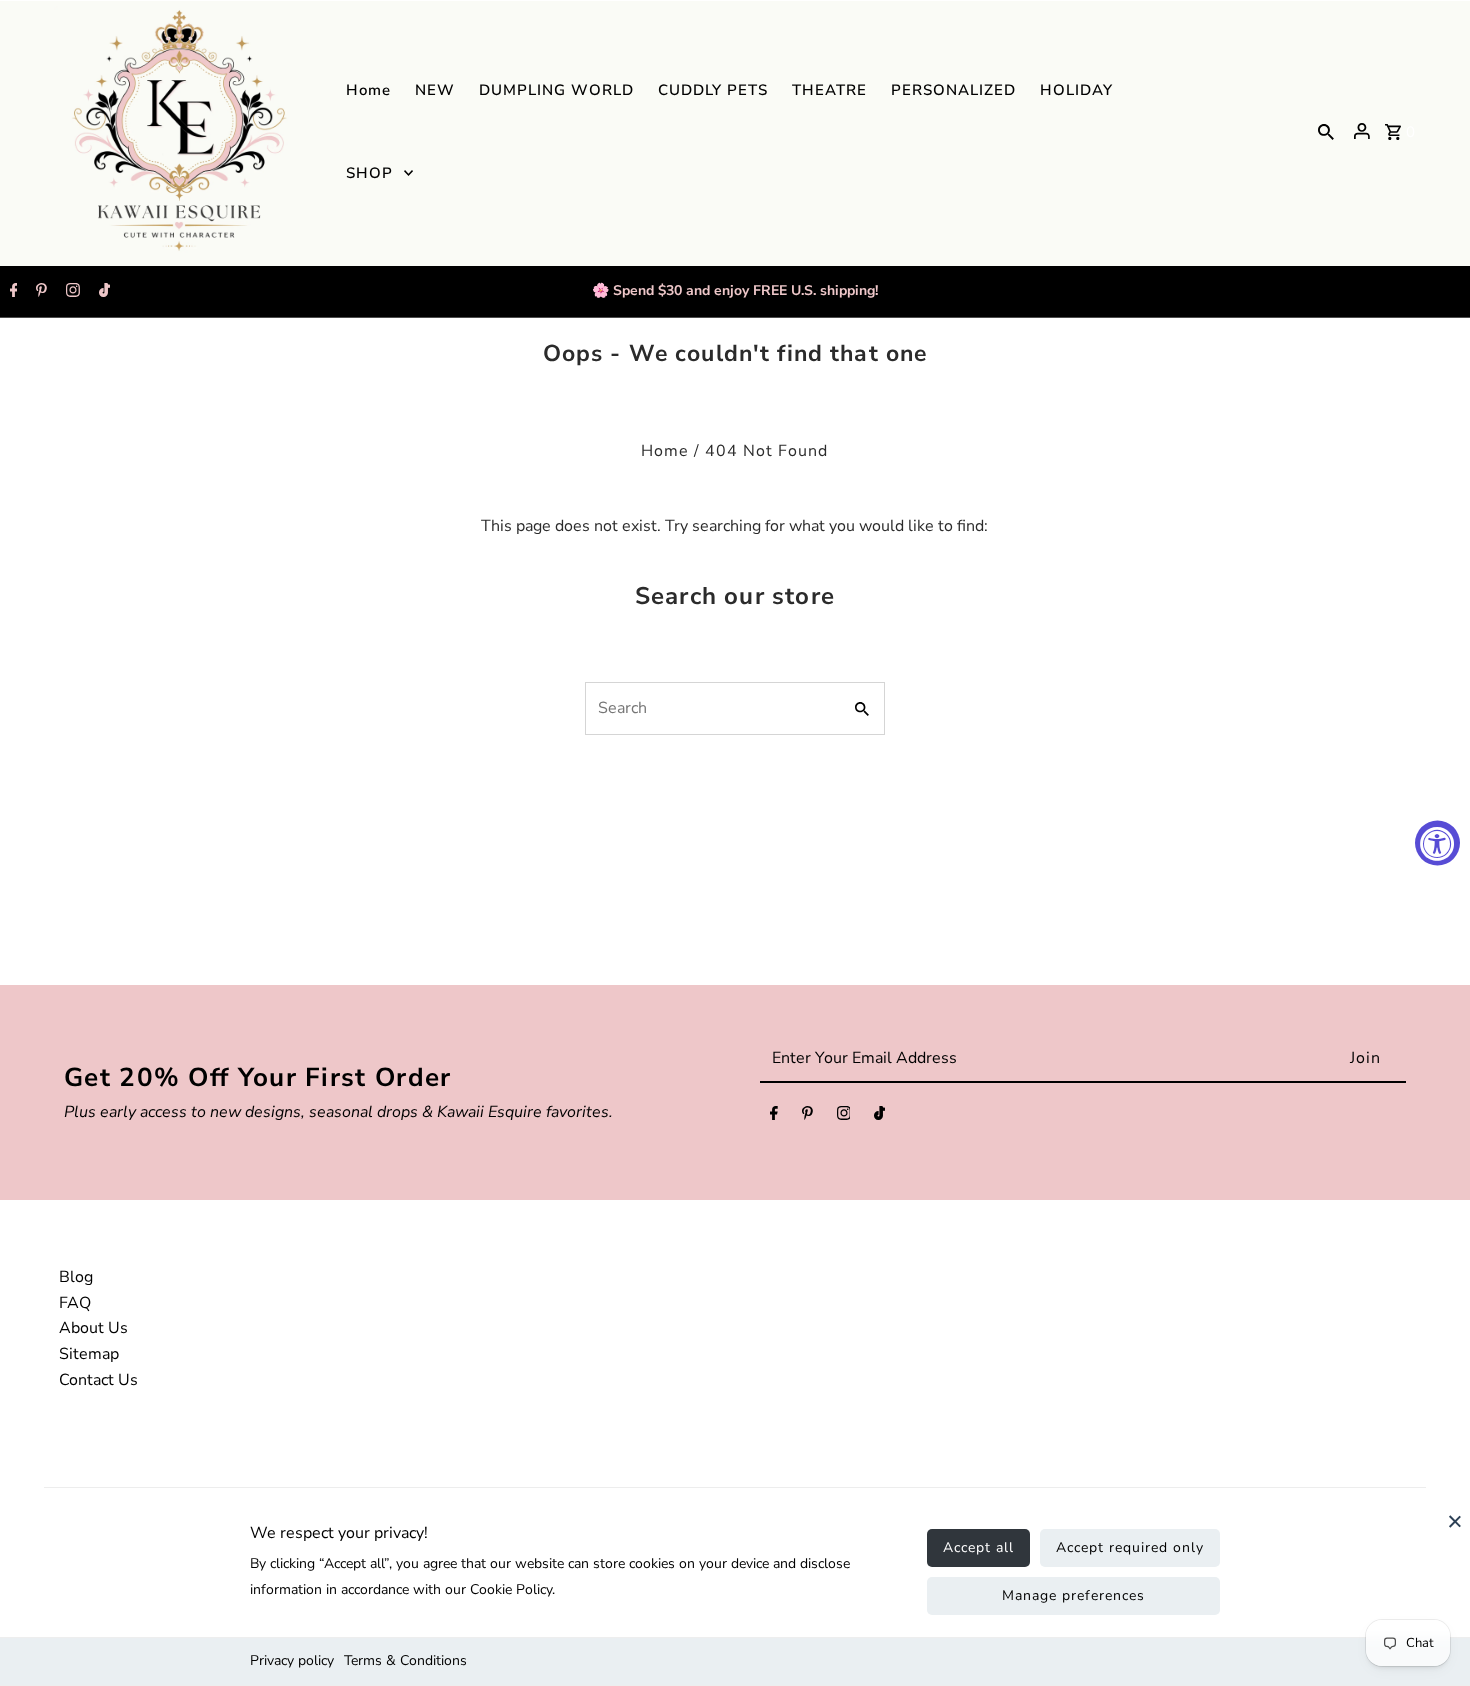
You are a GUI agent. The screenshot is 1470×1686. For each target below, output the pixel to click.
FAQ (75, 1303)
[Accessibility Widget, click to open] (1437, 843)
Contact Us (98, 1380)
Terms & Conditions (405, 1660)
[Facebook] (11, 292)
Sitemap (89, 1354)
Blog (76, 1277)
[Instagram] (70, 292)
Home (665, 451)
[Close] (1455, 1531)
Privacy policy (292, 1660)
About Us (93, 1328)
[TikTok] (102, 292)
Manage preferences (1073, 1595)
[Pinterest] (39, 292)
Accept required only (1130, 1547)
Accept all (978, 1547)
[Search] (1326, 131)
